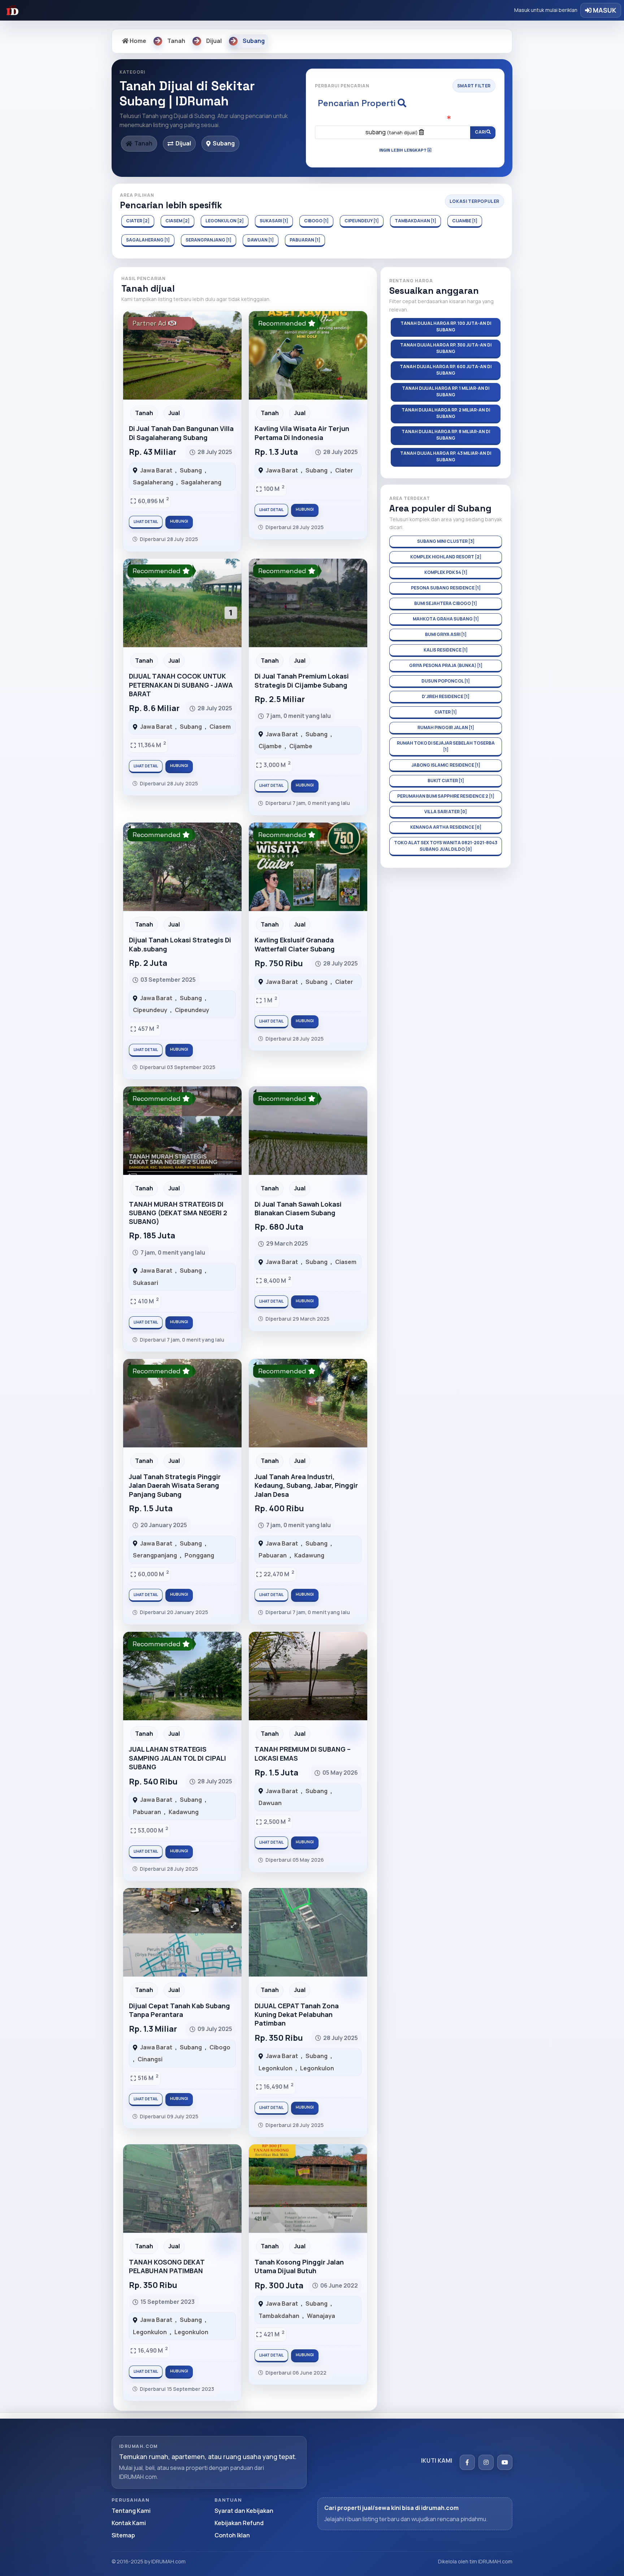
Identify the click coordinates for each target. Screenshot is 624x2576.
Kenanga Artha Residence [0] (446, 827)
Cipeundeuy (150, 1010)
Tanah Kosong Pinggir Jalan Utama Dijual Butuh (299, 2266)
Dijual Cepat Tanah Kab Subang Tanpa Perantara (179, 2010)
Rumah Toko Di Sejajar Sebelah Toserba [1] (446, 746)
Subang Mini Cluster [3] (446, 541)
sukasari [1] (274, 221)
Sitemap (123, 2535)
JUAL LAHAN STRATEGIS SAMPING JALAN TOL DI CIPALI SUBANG (177, 1758)
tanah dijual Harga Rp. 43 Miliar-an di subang (446, 456)
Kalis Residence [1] (446, 650)
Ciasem (220, 727)
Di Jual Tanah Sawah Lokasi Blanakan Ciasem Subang (298, 1208)
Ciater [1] (446, 712)
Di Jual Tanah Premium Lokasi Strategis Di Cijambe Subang (302, 680)
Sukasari (146, 1283)
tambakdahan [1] (415, 221)
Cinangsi (150, 2059)
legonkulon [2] (225, 221)
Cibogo (220, 2047)
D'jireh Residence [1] (446, 696)
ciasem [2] (177, 221)
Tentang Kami (131, 2511)
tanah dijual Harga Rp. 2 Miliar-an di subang (446, 413)
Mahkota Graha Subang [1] (446, 619)
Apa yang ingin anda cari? (405, 119)
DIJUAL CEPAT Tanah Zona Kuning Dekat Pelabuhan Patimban (297, 2015)
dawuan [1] (261, 240)
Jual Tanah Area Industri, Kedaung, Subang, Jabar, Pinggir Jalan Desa (306, 1485)
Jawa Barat (156, 470)
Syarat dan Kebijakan (244, 2511)
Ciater (344, 470)
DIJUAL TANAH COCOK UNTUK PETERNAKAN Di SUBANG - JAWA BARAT (181, 685)
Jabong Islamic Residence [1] (446, 765)
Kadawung (309, 1555)
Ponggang (199, 1555)
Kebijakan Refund (239, 2523)
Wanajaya (321, 2316)
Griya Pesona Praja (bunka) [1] (446, 665)
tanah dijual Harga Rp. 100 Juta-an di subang (446, 326)
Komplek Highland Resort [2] (446, 557)
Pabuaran (273, 1555)
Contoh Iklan (232, 2535)
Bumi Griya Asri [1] (446, 634)
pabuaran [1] (305, 240)
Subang (191, 470)
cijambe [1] (465, 221)
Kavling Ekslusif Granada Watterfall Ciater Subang (295, 944)
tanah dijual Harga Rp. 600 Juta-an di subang (446, 370)
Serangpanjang (155, 1555)
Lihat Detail (146, 522)
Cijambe (270, 746)
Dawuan (270, 1803)
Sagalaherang (153, 482)
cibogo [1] (316, 221)
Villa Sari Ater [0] (446, 812)
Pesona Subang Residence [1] (446, 588)
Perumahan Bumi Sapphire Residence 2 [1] (446, 796)
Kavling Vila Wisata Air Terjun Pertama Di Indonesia (302, 433)
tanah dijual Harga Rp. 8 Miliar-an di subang (446, 435)
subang (392, 132)
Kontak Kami (129, 2523)
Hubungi (179, 521)
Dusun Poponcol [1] (446, 681)
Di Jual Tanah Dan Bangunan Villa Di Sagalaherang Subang (181, 433)
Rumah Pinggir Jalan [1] (446, 727)
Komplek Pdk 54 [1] (446, 572)
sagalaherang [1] (148, 240)
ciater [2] (138, 221)
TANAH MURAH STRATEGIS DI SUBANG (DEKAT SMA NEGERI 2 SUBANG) (178, 1213)
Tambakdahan (279, 2316)
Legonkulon (276, 2068)
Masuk (604, 10)
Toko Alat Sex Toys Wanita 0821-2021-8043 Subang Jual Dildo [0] (446, 846)
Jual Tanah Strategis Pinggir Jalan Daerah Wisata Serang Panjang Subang (175, 1485)
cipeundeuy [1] (362, 221)
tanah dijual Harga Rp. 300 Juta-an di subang (446, 348)
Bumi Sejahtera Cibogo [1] (446, 603)
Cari (481, 132)
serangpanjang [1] (209, 240)
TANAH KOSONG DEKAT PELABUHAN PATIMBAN (167, 2266)
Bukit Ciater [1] (446, 781)
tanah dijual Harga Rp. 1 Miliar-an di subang (446, 391)
